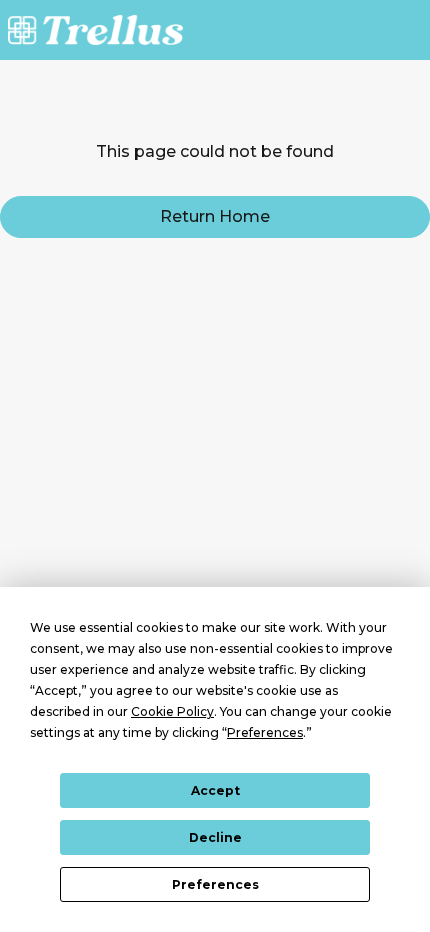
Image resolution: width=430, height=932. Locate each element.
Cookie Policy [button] (172, 711)
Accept (215, 790)
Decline (215, 837)
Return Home (215, 216)
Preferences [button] (265, 732)
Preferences (215, 884)
